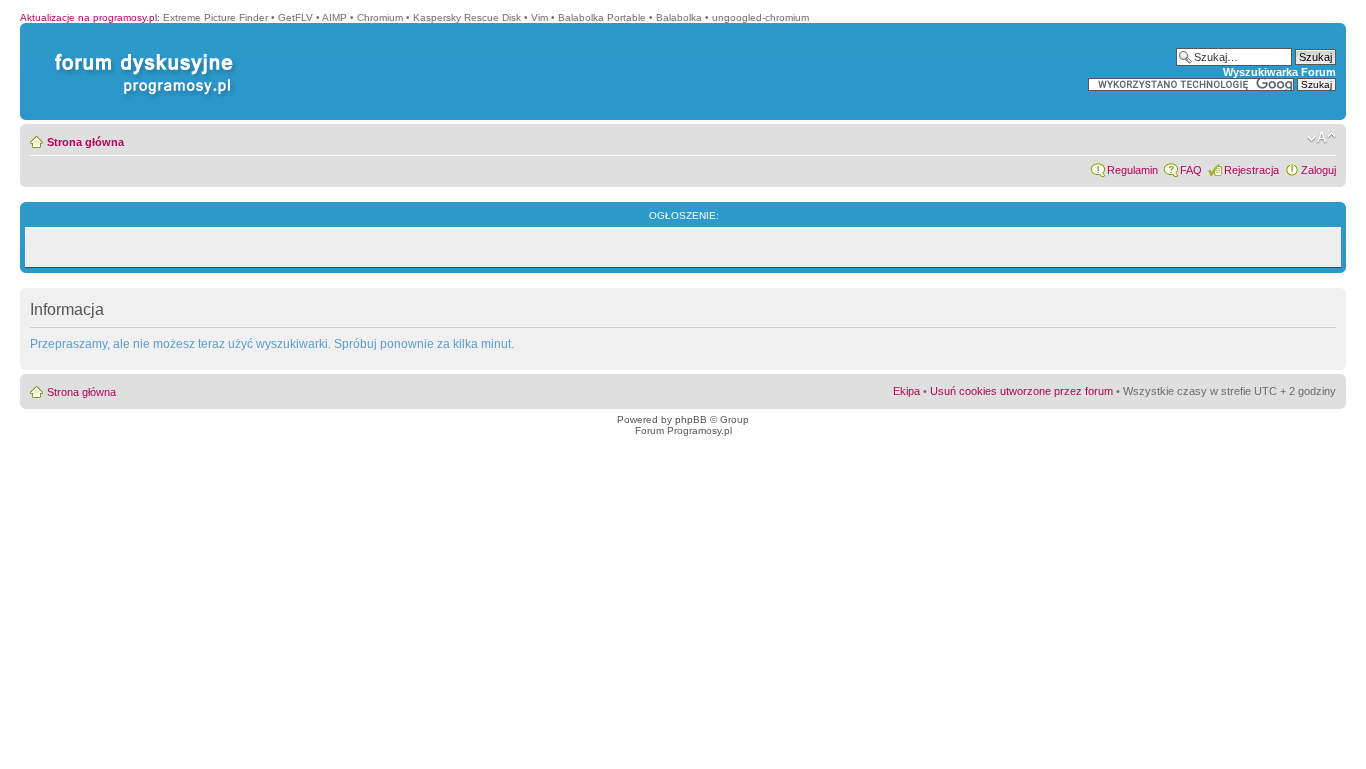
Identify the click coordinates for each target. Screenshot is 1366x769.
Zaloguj (1318, 170)
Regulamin (1132, 170)
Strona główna (85, 142)
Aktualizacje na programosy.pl (88, 17)
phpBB (691, 419)
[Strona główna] (140, 53)
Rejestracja (1251, 170)
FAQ (1191, 170)
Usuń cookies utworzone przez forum (1021, 391)
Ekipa (906, 391)
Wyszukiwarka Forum (1279, 72)
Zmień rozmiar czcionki (1321, 138)
